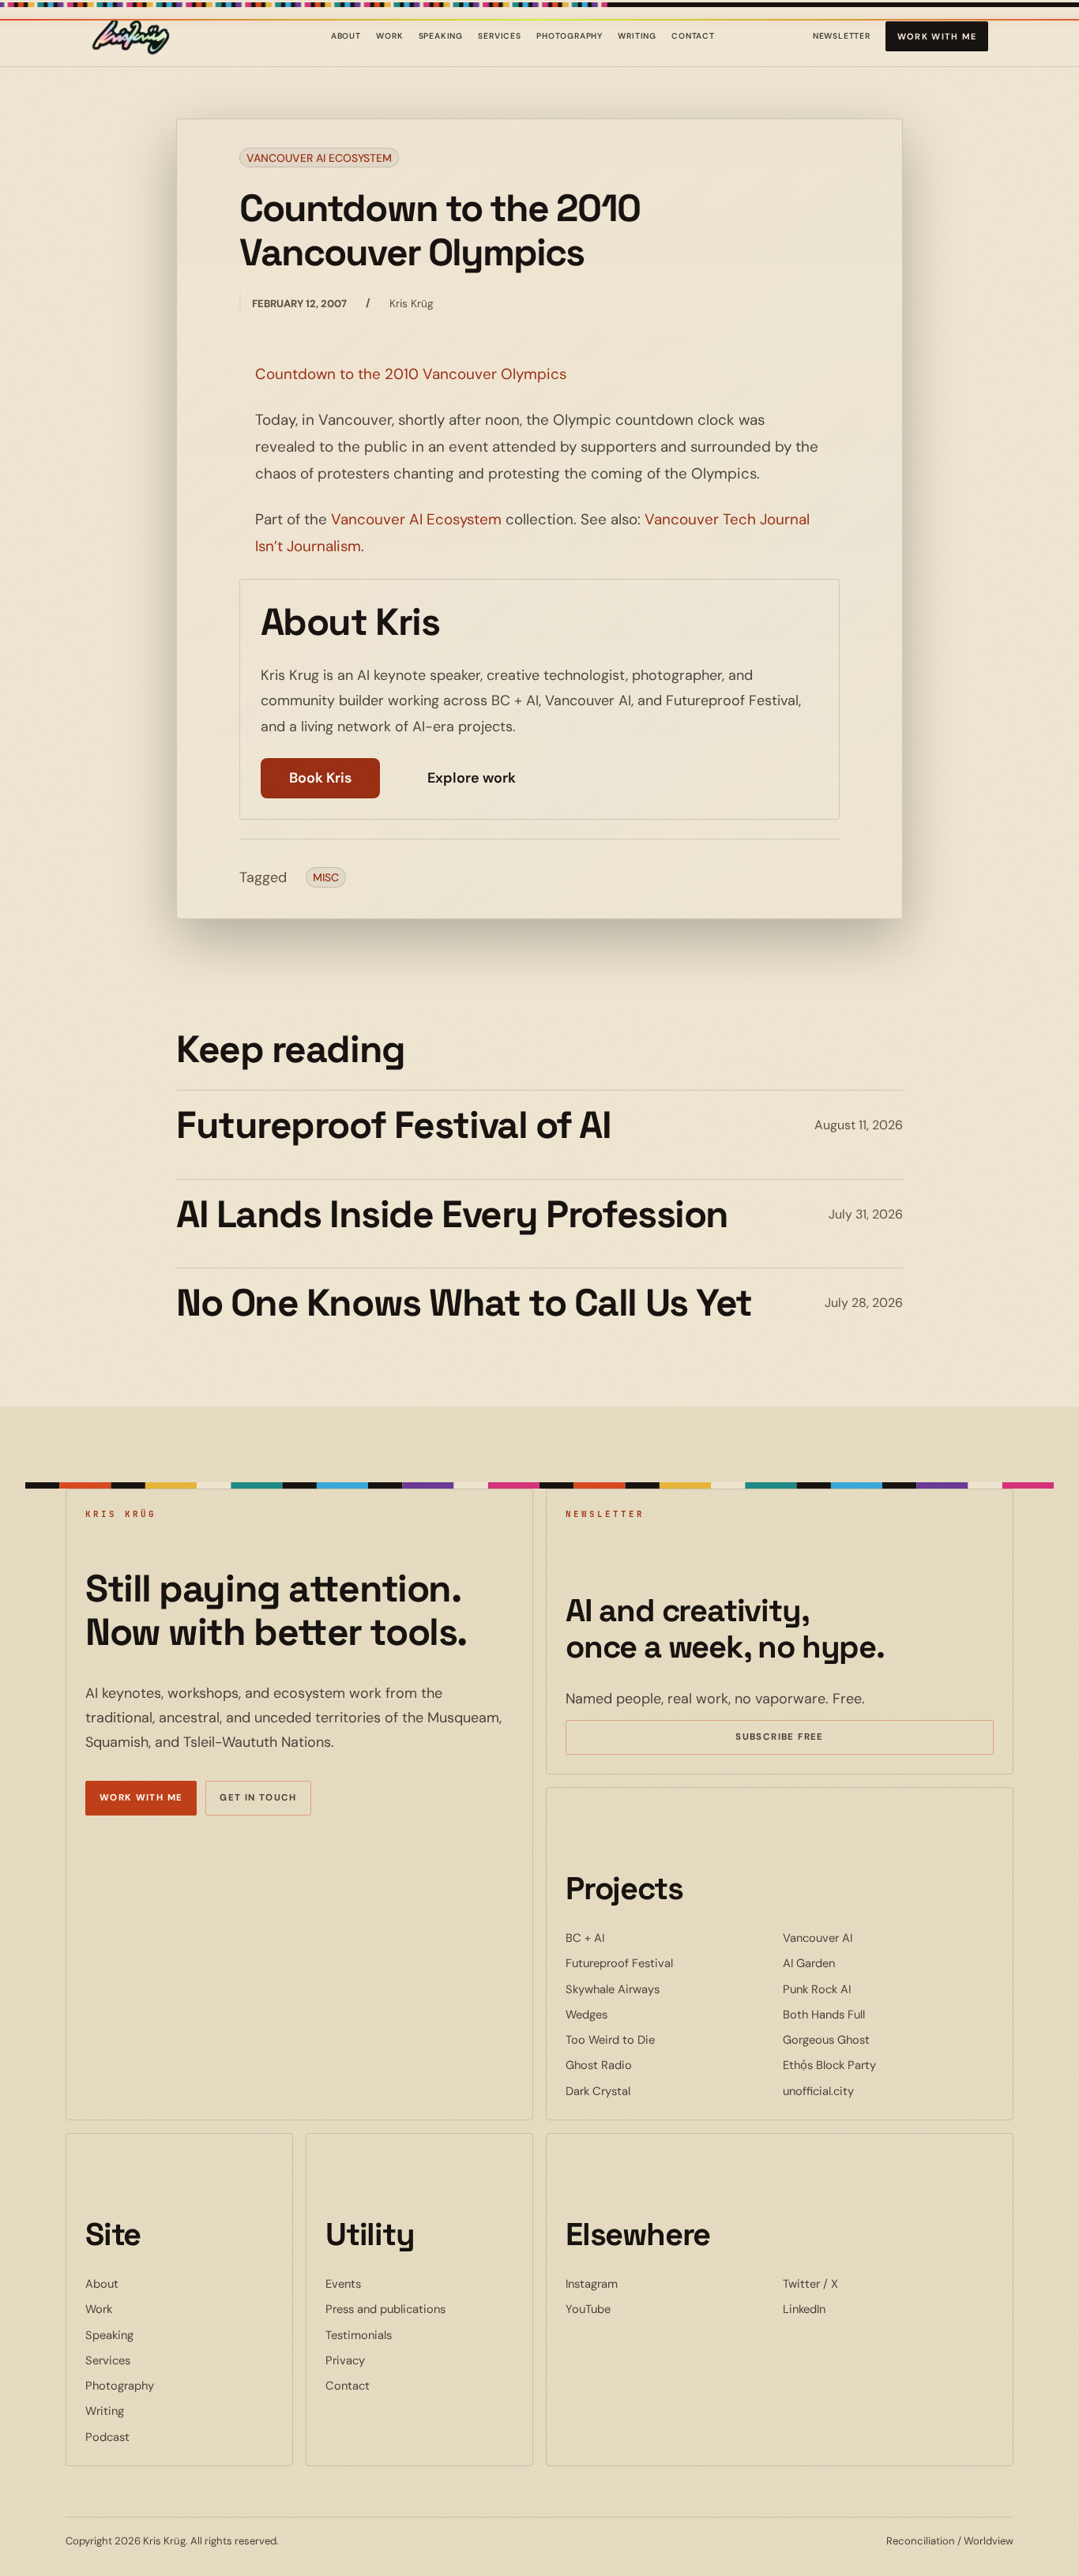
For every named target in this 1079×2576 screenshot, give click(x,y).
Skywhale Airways (661, 1989)
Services (500, 36)
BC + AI (633, 1938)
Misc (326, 877)
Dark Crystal (646, 2091)
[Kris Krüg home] (131, 37)
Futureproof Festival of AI (394, 1125)
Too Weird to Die (658, 2039)
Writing (637, 36)
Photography (570, 36)
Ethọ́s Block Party (878, 2065)
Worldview (989, 2541)
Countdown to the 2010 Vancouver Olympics (411, 374)
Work (389, 36)
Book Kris (320, 778)
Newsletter (842, 39)
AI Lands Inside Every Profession (452, 1214)
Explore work (472, 778)
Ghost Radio (647, 2065)
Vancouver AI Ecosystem (319, 158)
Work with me (937, 36)
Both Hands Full (872, 2014)
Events (343, 2284)
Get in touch (258, 1798)
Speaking (441, 36)
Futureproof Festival (667, 1963)
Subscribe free (803, 1739)
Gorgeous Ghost (874, 2039)
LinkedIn (852, 2309)
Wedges (635, 2014)
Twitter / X (859, 2283)
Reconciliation (921, 2541)
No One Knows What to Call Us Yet (464, 1303)
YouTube (636, 2309)
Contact (693, 36)
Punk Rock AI (865, 1989)
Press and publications (385, 2309)
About (346, 36)
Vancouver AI (866, 1938)
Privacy (345, 2360)
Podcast (107, 2437)
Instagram (640, 2283)
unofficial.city (867, 2091)
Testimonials (359, 2335)
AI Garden (857, 1963)
